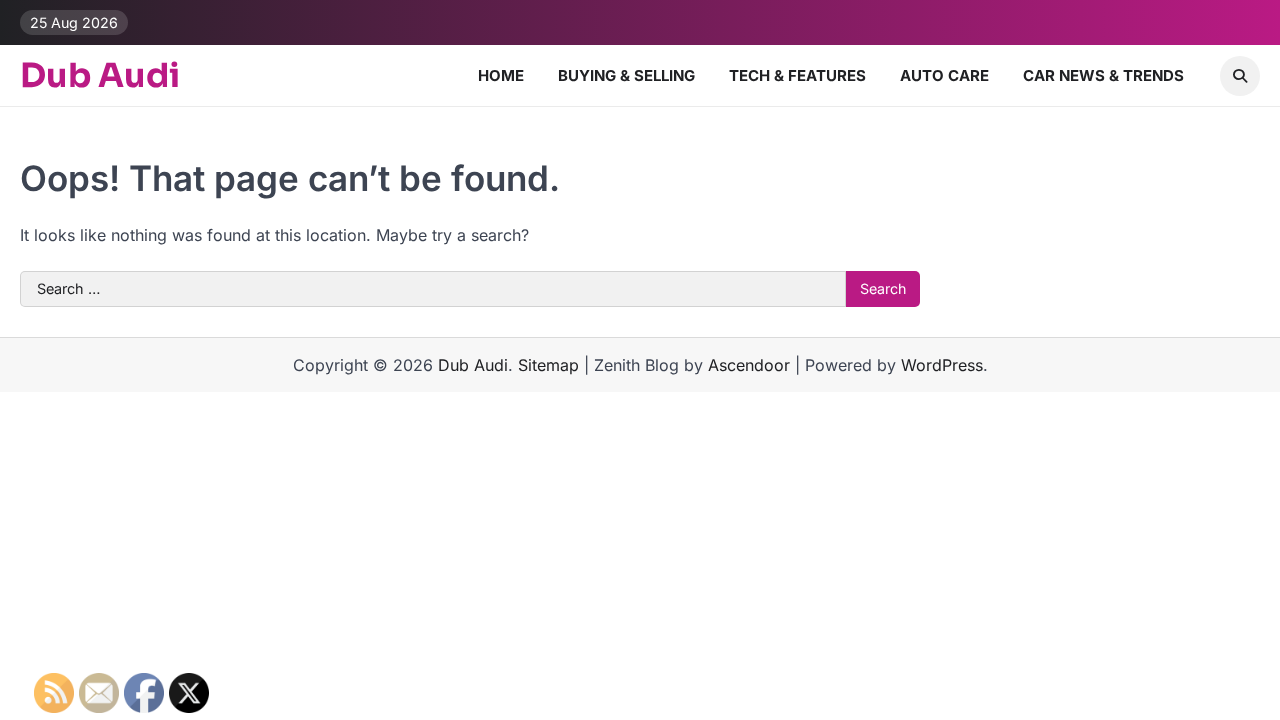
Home (501, 75)
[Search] (1240, 76)
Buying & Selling (626, 75)
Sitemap (548, 365)
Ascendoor (749, 365)
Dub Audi (100, 76)
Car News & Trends (1103, 75)
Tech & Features (797, 75)
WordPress (942, 365)
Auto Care (944, 75)
